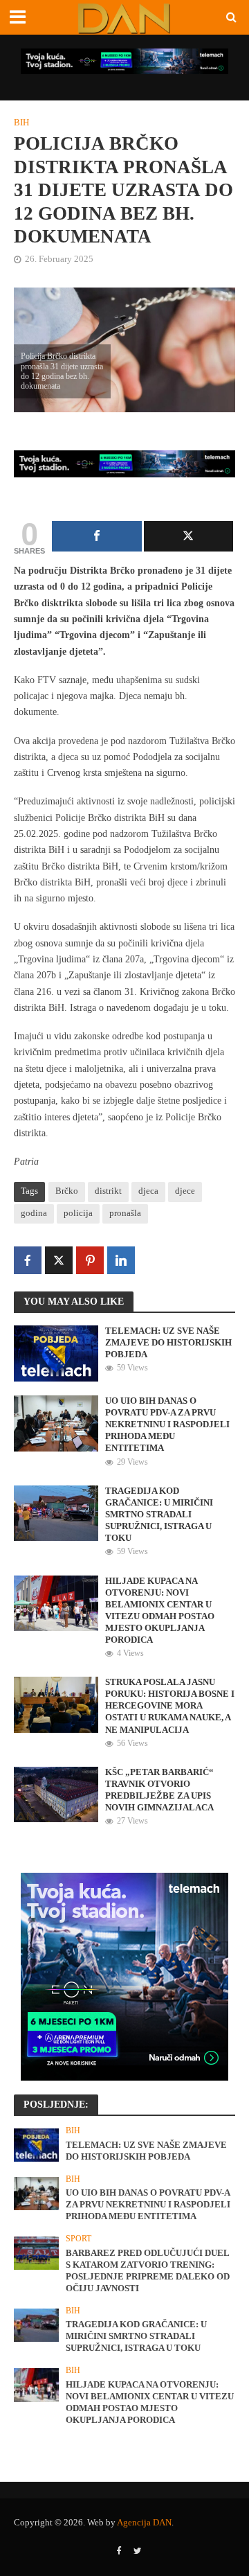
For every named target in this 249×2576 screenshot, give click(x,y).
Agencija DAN (144, 2523)
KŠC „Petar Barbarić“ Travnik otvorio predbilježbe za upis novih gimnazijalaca (159, 1790)
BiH (21, 123)
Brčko (67, 1191)
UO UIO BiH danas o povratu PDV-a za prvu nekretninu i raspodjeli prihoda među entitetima (167, 1424)
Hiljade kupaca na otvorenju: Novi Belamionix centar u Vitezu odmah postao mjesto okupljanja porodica (160, 1611)
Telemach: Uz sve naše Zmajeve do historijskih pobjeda (168, 1343)
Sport (79, 2239)
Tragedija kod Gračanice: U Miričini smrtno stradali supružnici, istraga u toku (159, 1515)
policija (78, 1213)
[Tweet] (189, 536)
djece (185, 1191)
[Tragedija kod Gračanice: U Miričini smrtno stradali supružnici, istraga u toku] (56, 1512)
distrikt (108, 1191)
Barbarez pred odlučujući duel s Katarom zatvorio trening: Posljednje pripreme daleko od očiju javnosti (148, 2271)
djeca (148, 1191)
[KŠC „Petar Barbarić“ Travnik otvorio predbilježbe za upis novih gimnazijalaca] (56, 1794)
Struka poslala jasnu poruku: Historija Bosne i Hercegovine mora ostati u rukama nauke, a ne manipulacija (170, 1706)
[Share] (97, 536)
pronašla (125, 1213)
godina (34, 1213)
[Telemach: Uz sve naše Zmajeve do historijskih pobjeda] (56, 1352)
